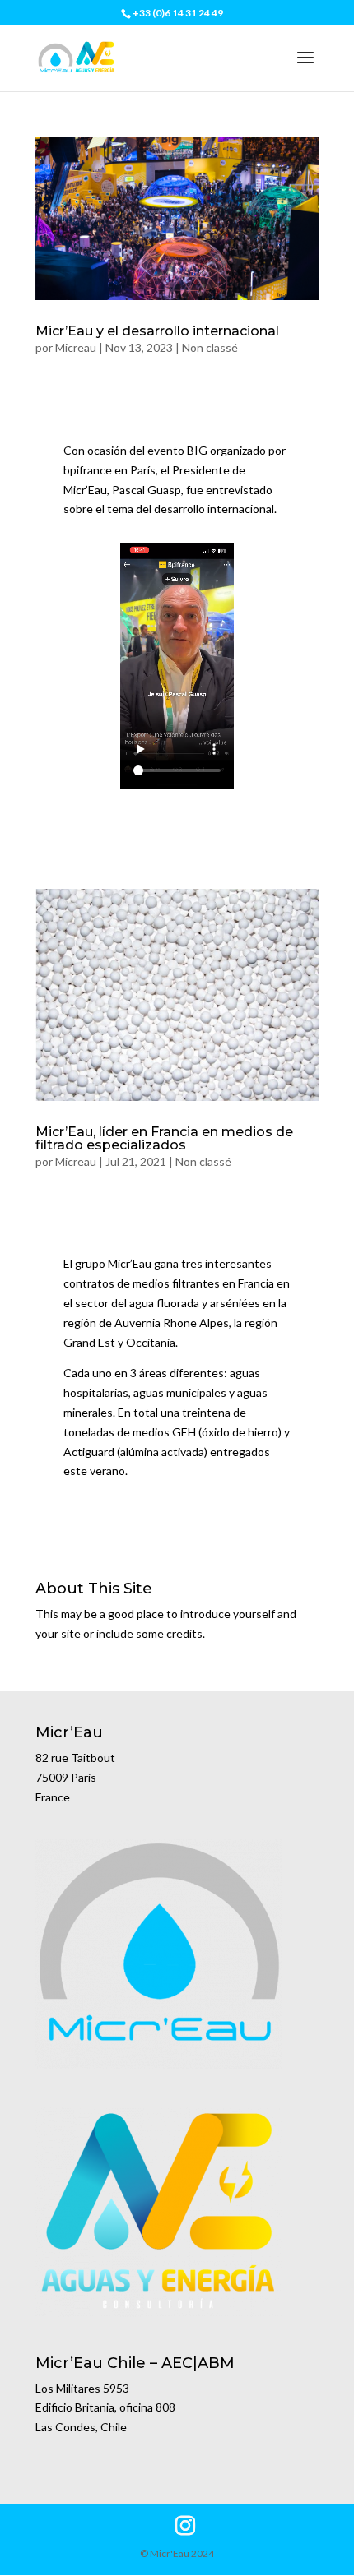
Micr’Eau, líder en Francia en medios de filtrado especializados (164, 1138)
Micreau (76, 347)
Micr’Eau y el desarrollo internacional (157, 331)
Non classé (210, 347)
